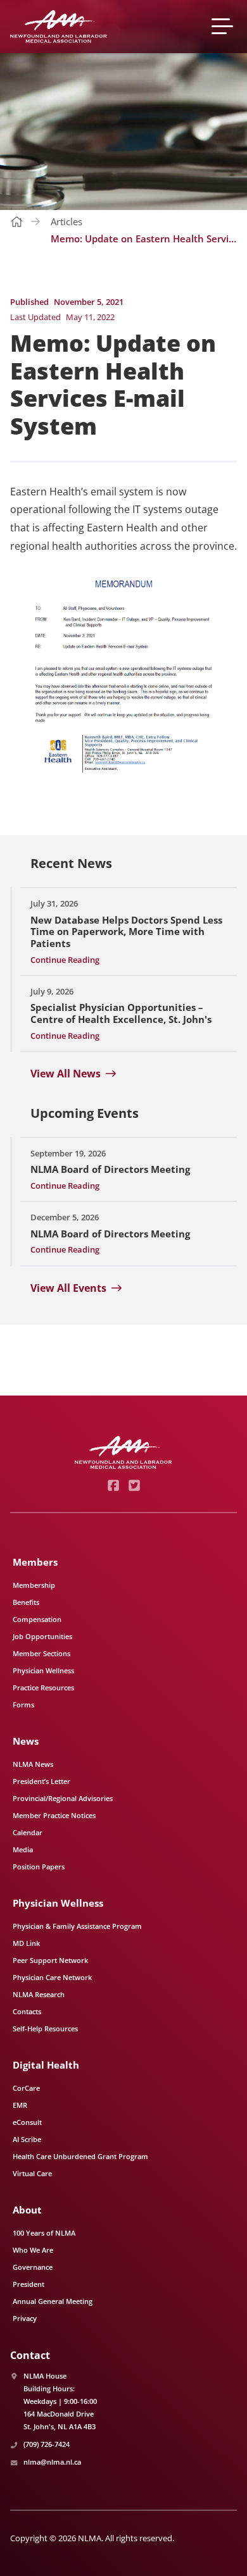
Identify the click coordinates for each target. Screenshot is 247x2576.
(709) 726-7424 (47, 2444)
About (27, 2210)
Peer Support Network (50, 1960)
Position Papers (39, 1867)
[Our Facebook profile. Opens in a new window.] (113, 1485)
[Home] (59, 27)
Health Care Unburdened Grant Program (80, 2156)
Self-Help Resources (45, 2028)
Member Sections (41, 1653)
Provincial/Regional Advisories (63, 1798)
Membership (34, 1585)
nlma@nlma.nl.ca (52, 2462)
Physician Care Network (52, 1977)
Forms (23, 1705)
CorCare (26, 2088)
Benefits (26, 1602)
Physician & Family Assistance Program (77, 1926)
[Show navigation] (224, 26)
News (26, 1741)
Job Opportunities (42, 1636)
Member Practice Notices (54, 1815)
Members (35, 1562)
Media (23, 1849)
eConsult (27, 2122)
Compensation (37, 1619)
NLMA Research (39, 1994)
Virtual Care (32, 2173)
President (28, 2284)
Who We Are (33, 2250)
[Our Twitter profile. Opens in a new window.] (134, 1485)
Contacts (27, 2011)
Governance (33, 2267)
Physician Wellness (43, 1670)
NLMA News (33, 1764)
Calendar (28, 1832)
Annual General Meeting (53, 2301)
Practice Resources (43, 1687)
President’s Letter (41, 1781)
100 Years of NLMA (44, 2233)
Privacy (25, 2318)
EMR (20, 2105)
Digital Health (46, 2065)
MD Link (26, 1943)
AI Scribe (27, 2139)
